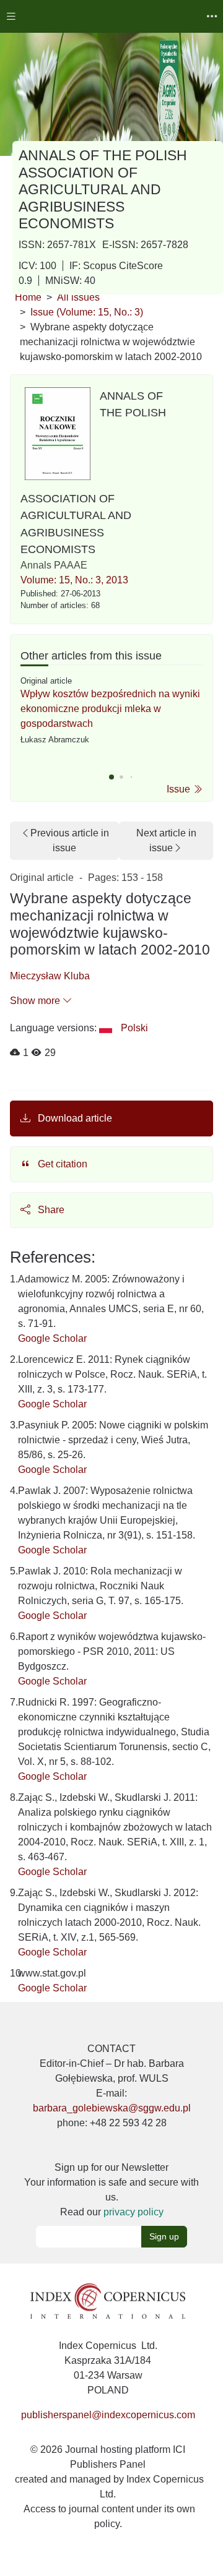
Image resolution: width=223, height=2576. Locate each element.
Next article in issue (166, 840)
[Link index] (108, 2300)
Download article (74, 1118)
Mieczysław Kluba (50, 976)
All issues (78, 297)
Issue (180, 789)
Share (50, 1210)
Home (28, 297)
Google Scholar (52, 1338)
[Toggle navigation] (11, 16)
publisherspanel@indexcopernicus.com (108, 2415)
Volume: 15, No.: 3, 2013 (74, 580)
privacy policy (133, 2212)
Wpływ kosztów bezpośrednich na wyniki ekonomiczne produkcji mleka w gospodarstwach (110, 709)
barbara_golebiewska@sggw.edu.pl (112, 2108)
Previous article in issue (70, 840)
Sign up (164, 2236)
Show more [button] (36, 1001)
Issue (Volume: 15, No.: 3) (87, 312)
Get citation (61, 1164)
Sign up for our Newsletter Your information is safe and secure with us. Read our (111, 2190)
